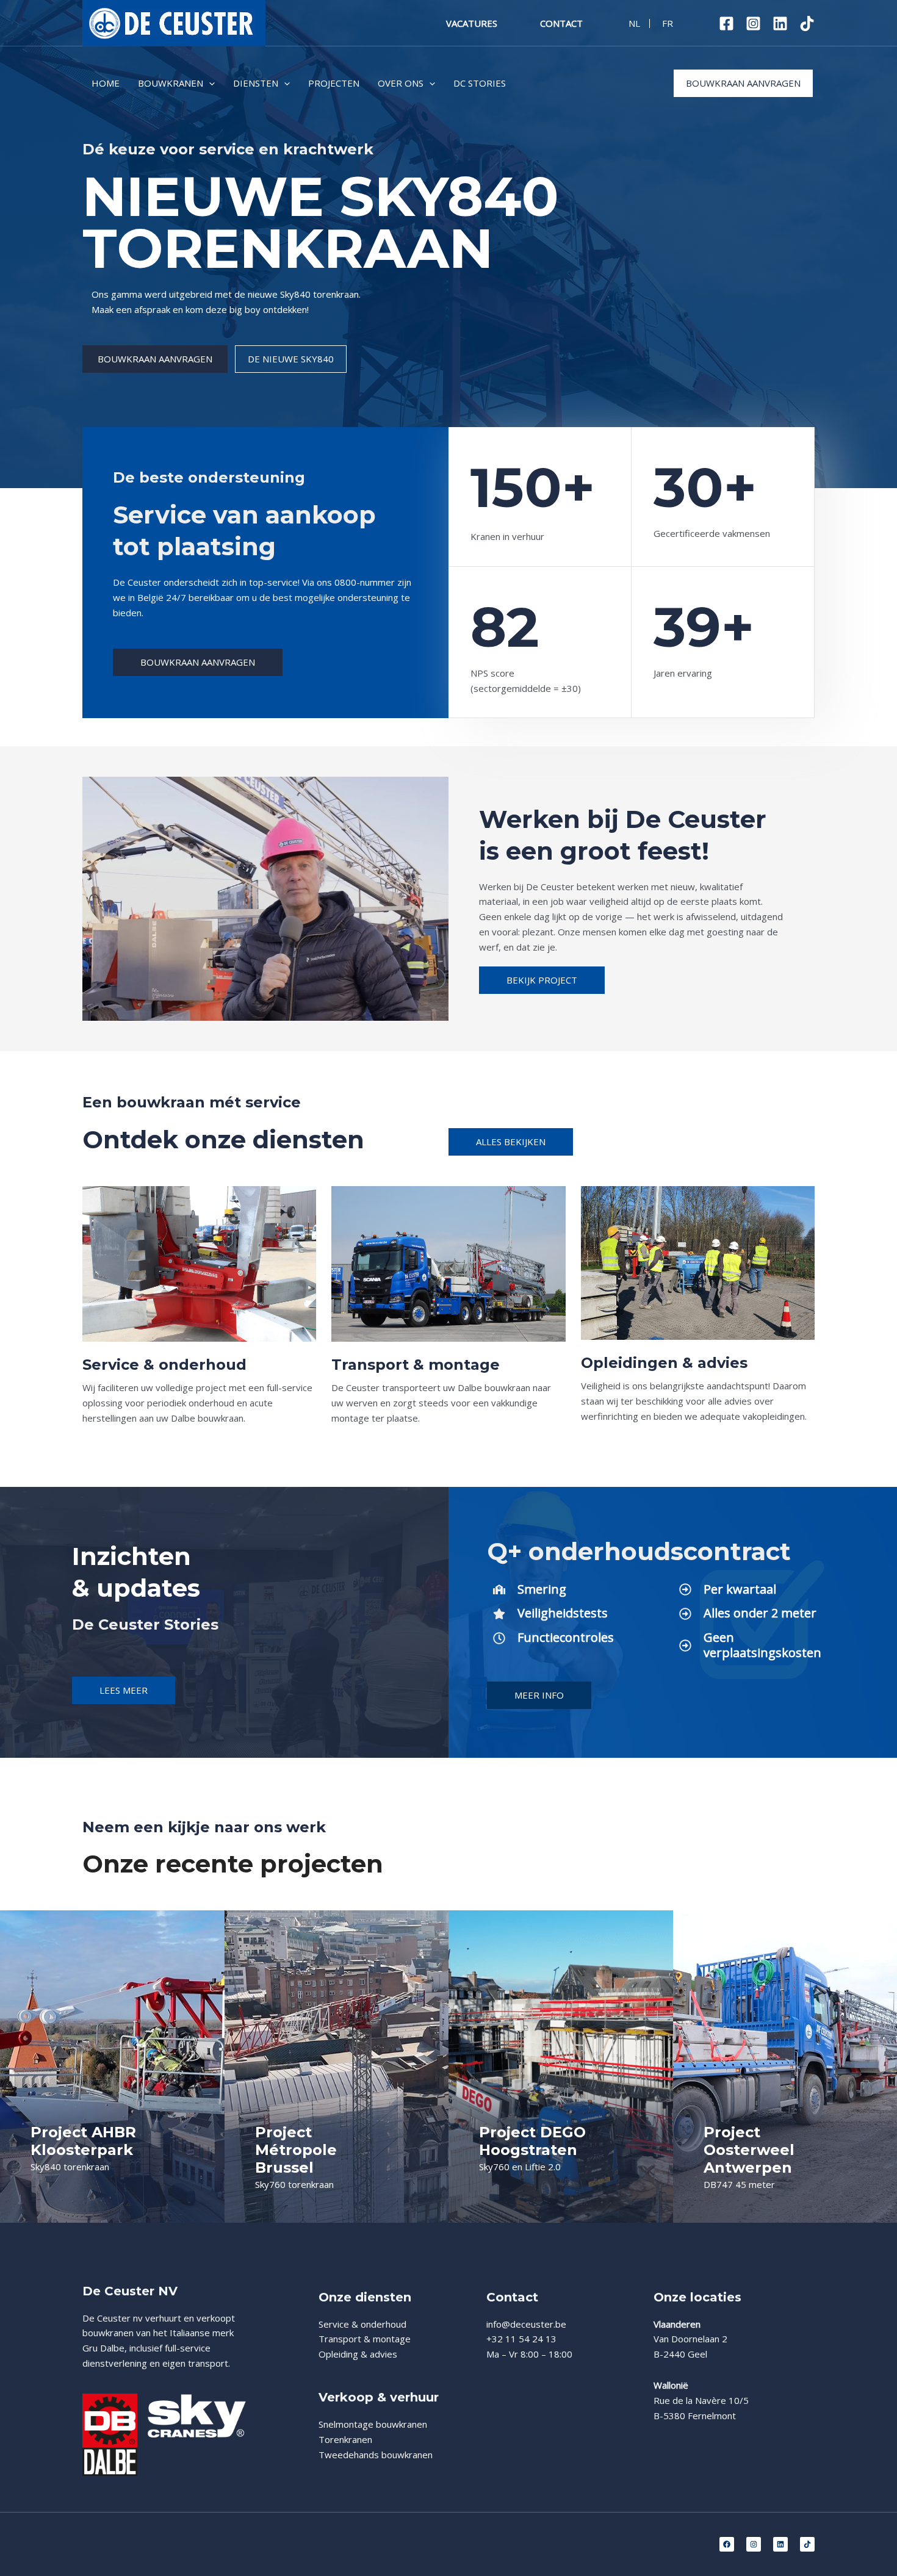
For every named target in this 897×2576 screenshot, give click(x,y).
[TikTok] (807, 23)
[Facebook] (726, 23)
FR (668, 23)
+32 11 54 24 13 (521, 2339)
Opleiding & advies (358, 2354)
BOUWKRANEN (171, 83)
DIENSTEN (256, 83)
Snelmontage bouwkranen (373, 2424)
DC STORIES (480, 83)
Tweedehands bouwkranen (376, 2455)
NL (634, 23)
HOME (106, 83)
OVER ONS (401, 83)
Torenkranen (345, 2439)
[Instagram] (753, 23)
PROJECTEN (334, 83)
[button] (209, 83)
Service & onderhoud (362, 2324)
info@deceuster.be (526, 2324)
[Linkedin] (780, 23)
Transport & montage (365, 2339)
